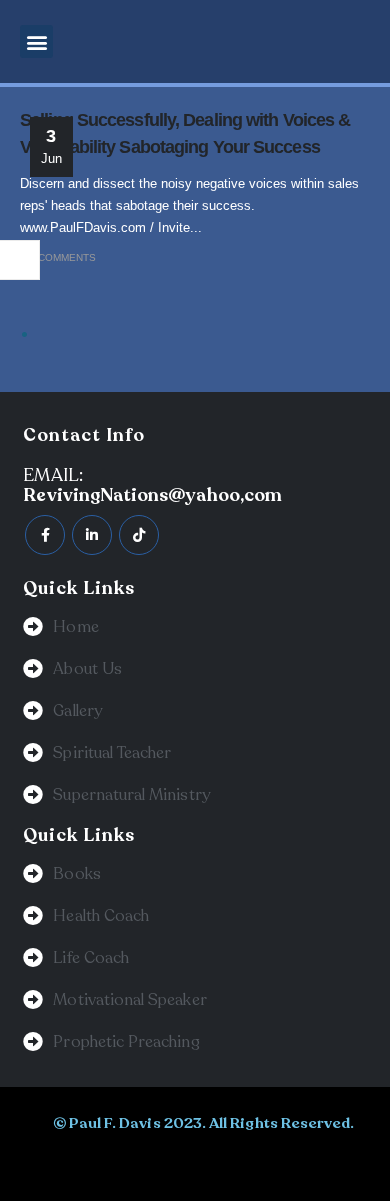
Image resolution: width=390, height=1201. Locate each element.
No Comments (58, 257)
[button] (36, 41)
